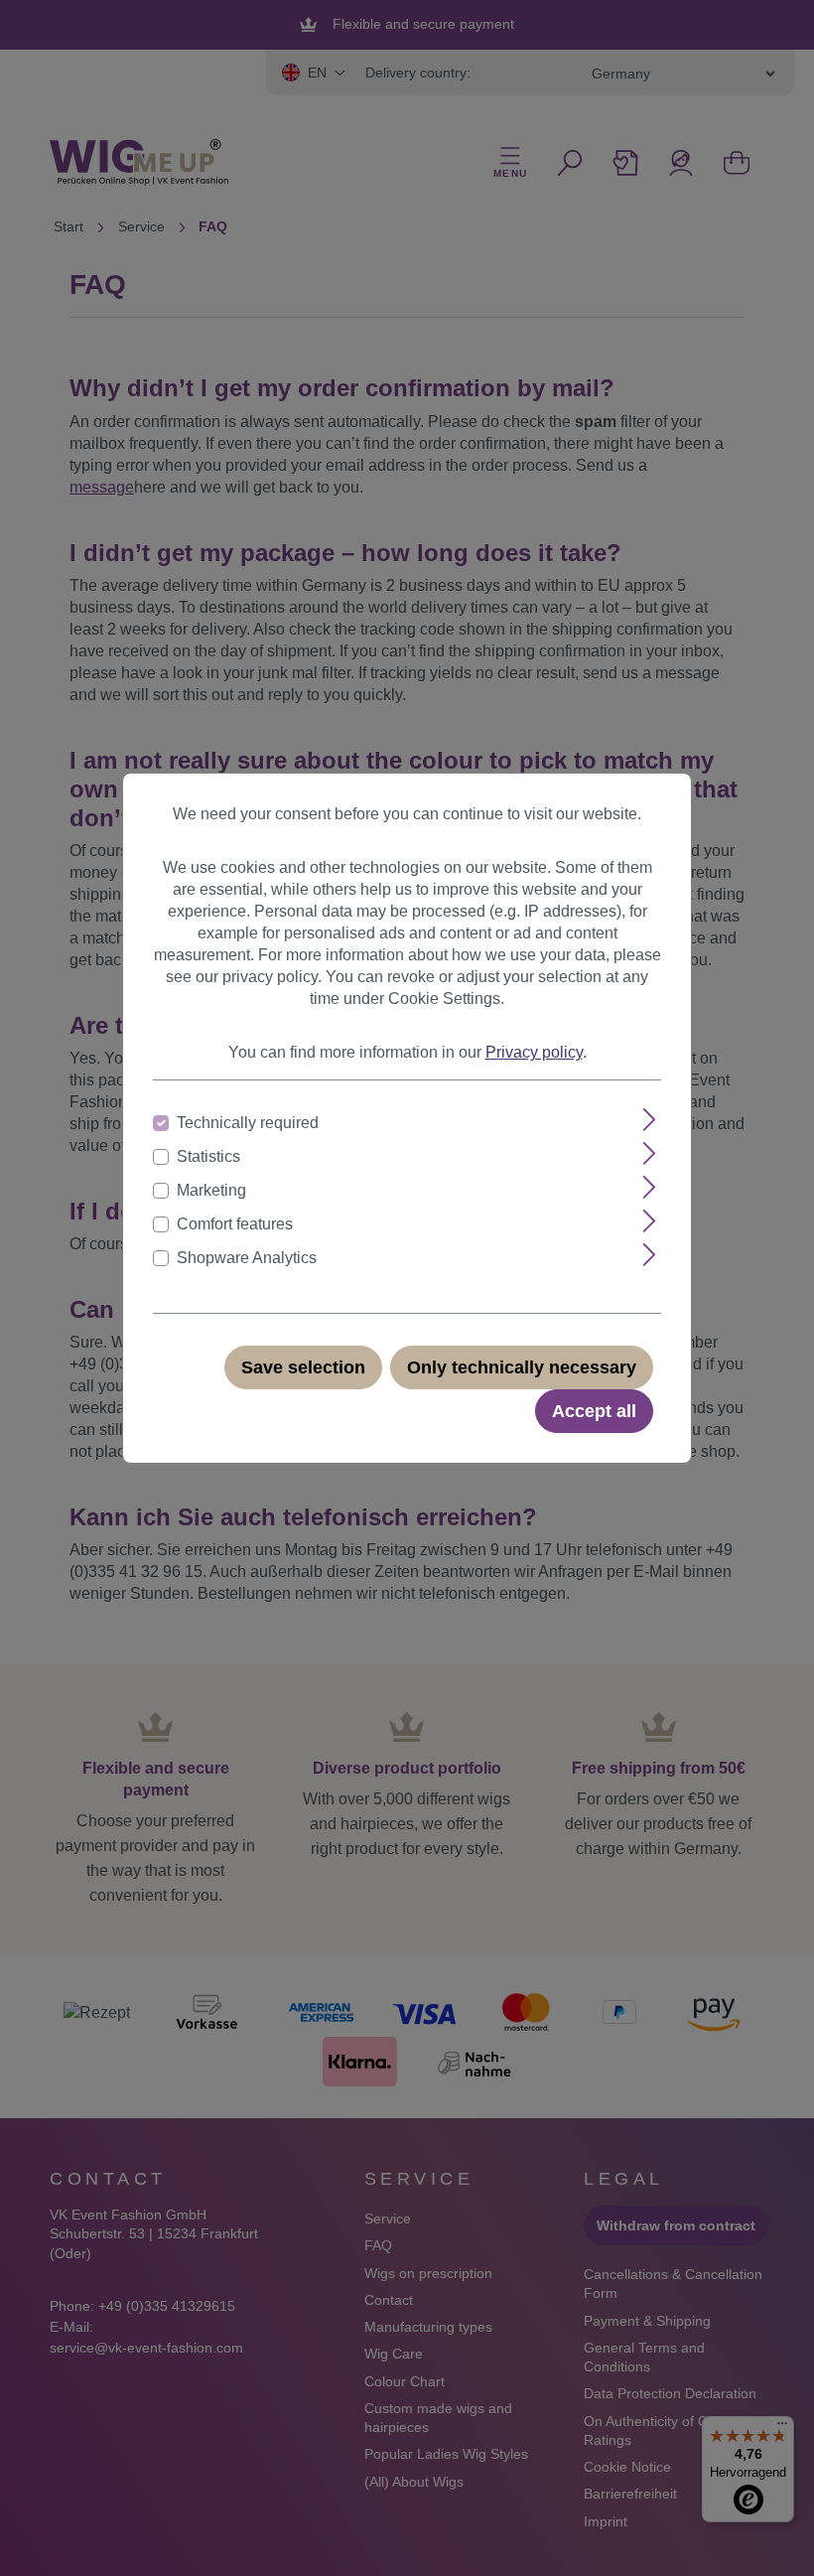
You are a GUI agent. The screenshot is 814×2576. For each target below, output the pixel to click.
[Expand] (650, 1120)
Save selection (303, 1367)
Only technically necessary (522, 1367)
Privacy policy (534, 1052)
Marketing (211, 1190)
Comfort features (235, 1224)
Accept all (594, 1411)
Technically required (248, 1123)
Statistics (208, 1156)
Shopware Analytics (247, 1258)
